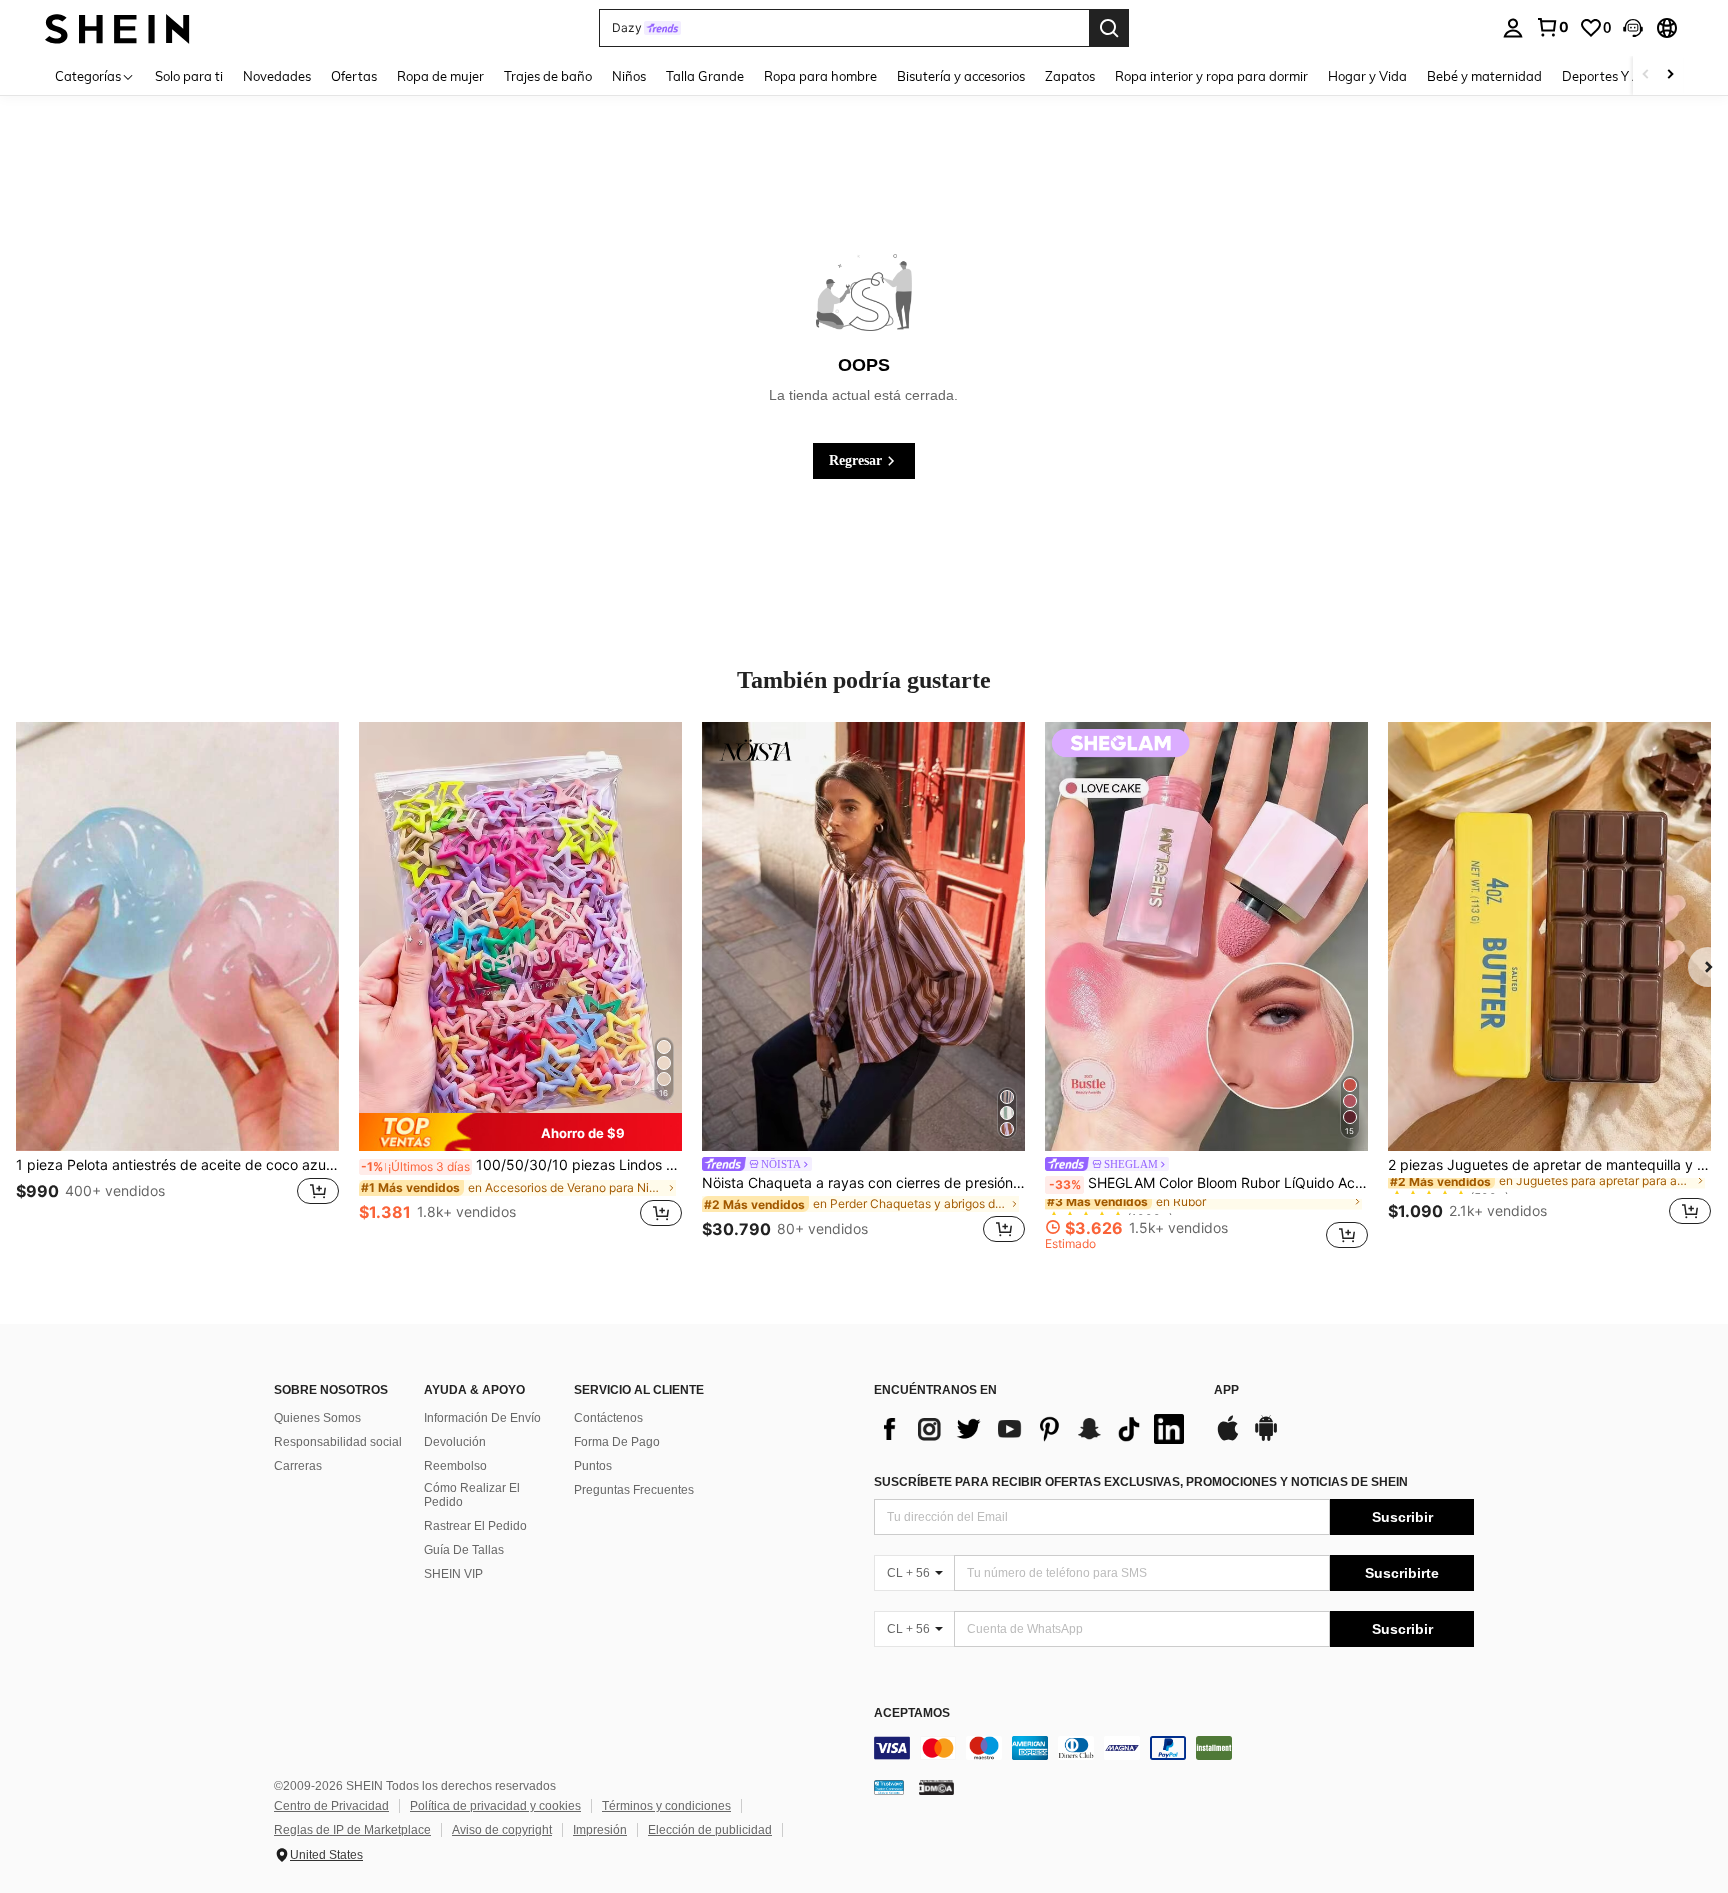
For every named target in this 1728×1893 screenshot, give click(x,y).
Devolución (455, 1442)
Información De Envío (482, 1418)
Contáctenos (608, 1418)
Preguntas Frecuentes (634, 1490)
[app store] (1228, 1438)
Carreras (298, 1466)
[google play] (1266, 1438)
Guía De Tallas (464, 1550)
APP (1226, 1390)
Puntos (593, 1466)
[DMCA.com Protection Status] (936, 1787)
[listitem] (177, 986)
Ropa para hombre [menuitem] (820, 76)
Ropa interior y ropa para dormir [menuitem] (1211, 76)
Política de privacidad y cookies (495, 1806)
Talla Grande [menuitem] (705, 76)
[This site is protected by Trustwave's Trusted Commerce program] (889, 1787)
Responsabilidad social (338, 1442)
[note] (520, 1132)
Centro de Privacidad (331, 1806)
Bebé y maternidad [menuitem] (1484, 76)
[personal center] (1513, 28)
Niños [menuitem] (629, 76)
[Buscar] (1109, 28)
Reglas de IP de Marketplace (352, 1830)
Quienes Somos (317, 1418)
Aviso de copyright (502, 1830)
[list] (1034, 1429)
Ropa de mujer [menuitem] (440, 76)
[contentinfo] (1174, 1748)
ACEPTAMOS (912, 1713)
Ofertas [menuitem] (354, 76)
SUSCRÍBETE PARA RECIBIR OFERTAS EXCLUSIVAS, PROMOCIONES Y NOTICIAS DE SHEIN (1141, 1482)
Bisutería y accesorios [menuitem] (961, 76)
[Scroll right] (1670, 75)
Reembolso (455, 1466)
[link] (1552, 27)
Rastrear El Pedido (475, 1526)
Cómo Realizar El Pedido (472, 1495)
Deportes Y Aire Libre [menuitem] (1626, 76)
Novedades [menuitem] (277, 76)
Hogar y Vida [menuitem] (1367, 76)
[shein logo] (117, 27)
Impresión (600, 1830)
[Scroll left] (1646, 75)
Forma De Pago (617, 1442)
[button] (1633, 28)
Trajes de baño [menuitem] (548, 76)
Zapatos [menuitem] (1070, 76)
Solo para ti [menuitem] (189, 76)
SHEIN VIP (453, 1574)
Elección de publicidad (710, 1830)
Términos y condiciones (666, 1806)
